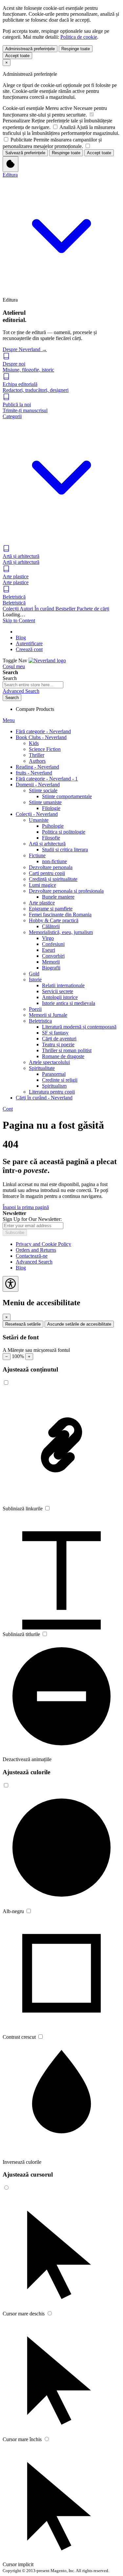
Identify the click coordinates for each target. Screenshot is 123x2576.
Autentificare (29, 643)
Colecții (11, 609)
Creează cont (29, 649)
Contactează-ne (32, 1256)
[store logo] (47, 660)
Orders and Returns (36, 1250)
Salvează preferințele (25, 153)
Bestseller (66, 609)
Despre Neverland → (25, 349)
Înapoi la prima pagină (26, 1207)
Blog (21, 638)
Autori (27, 609)
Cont (8, 1109)
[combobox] (33, 685)
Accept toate (17, 56)
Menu (9, 720)
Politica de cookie (79, 37)
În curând (45, 609)
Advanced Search (21, 691)
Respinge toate (76, 49)
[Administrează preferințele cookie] (10, 164)
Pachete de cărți (93, 609)
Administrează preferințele (30, 49)
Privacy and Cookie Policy (43, 1244)
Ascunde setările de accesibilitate (79, 1324)
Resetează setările (23, 1324)
